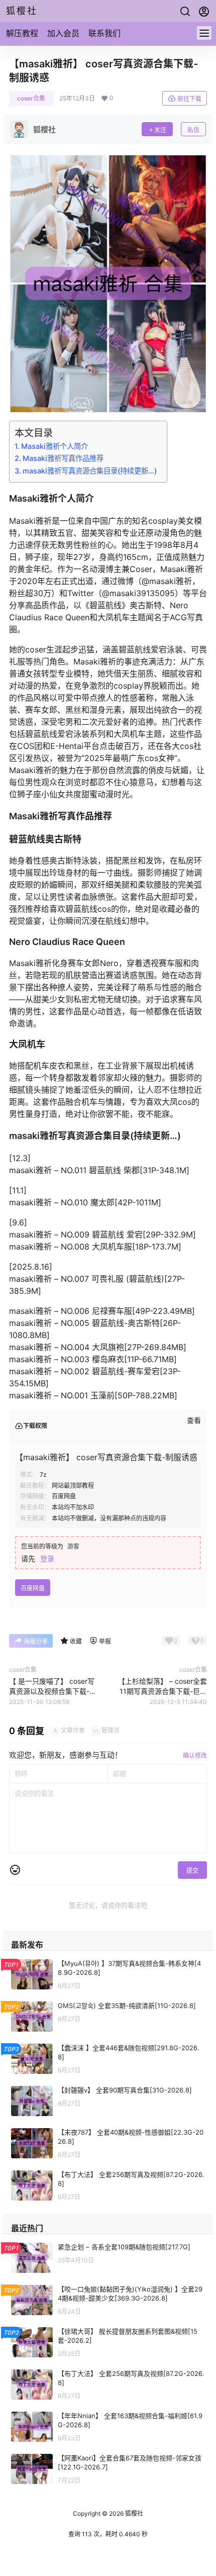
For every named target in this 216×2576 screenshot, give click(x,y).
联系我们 (104, 33)
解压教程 (22, 33)
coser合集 (31, 98)
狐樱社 (133, 2513)
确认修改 (195, 1755)
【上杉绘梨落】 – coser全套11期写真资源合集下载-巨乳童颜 (163, 1691)
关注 (160, 130)
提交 (192, 1871)
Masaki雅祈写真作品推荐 (63, 458)
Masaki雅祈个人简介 (55, 446)
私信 (193, 130)
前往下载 (189, 99)
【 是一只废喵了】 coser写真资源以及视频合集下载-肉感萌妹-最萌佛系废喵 (53, 1691)
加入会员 (63, 33)
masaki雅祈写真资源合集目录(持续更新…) (90, 471)
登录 (47, 1558)
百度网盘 (33, 1588)
